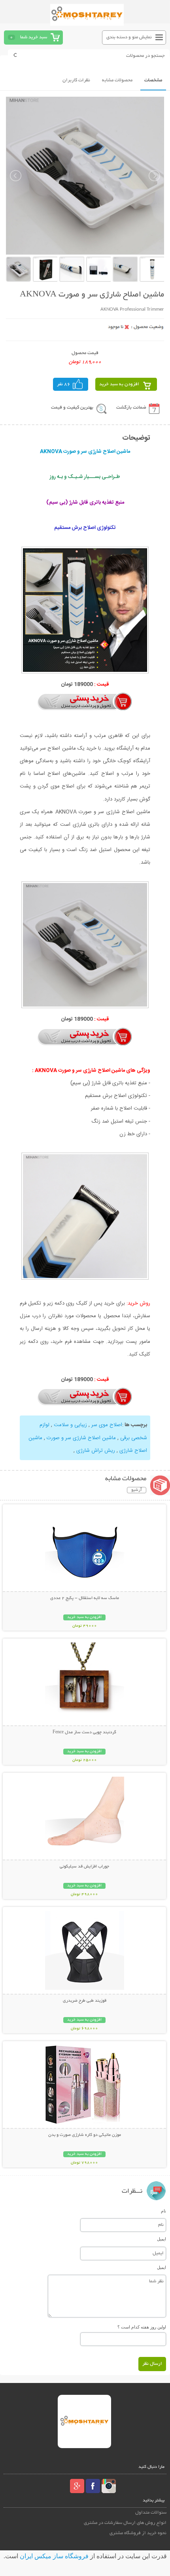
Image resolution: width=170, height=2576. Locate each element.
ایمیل (161, 2239)
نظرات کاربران (76, 80)
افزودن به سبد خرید (119, 384)
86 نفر (64, 384)
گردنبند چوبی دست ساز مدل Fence (84, 1732)
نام (163, 2211)
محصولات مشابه (117, 80)
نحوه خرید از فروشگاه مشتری (138, 2533)
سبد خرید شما (34, 37)
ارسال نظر (152, 2364)
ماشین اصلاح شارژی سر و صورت (81, 1438)
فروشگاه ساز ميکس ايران (54, 2556)
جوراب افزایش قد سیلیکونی (84, 1867)
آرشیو (137, 1490)
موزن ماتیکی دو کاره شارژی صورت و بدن (85, 2135)
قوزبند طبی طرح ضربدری (85, 2001)
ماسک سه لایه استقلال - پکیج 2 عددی (85, 1598)
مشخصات (153, 80)
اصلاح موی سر (107, 1425)
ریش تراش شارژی (96, 1451)
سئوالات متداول (151, 2513)
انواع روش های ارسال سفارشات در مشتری (125, 2523)
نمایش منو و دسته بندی (129, 37)
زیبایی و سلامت (70, 1425)
